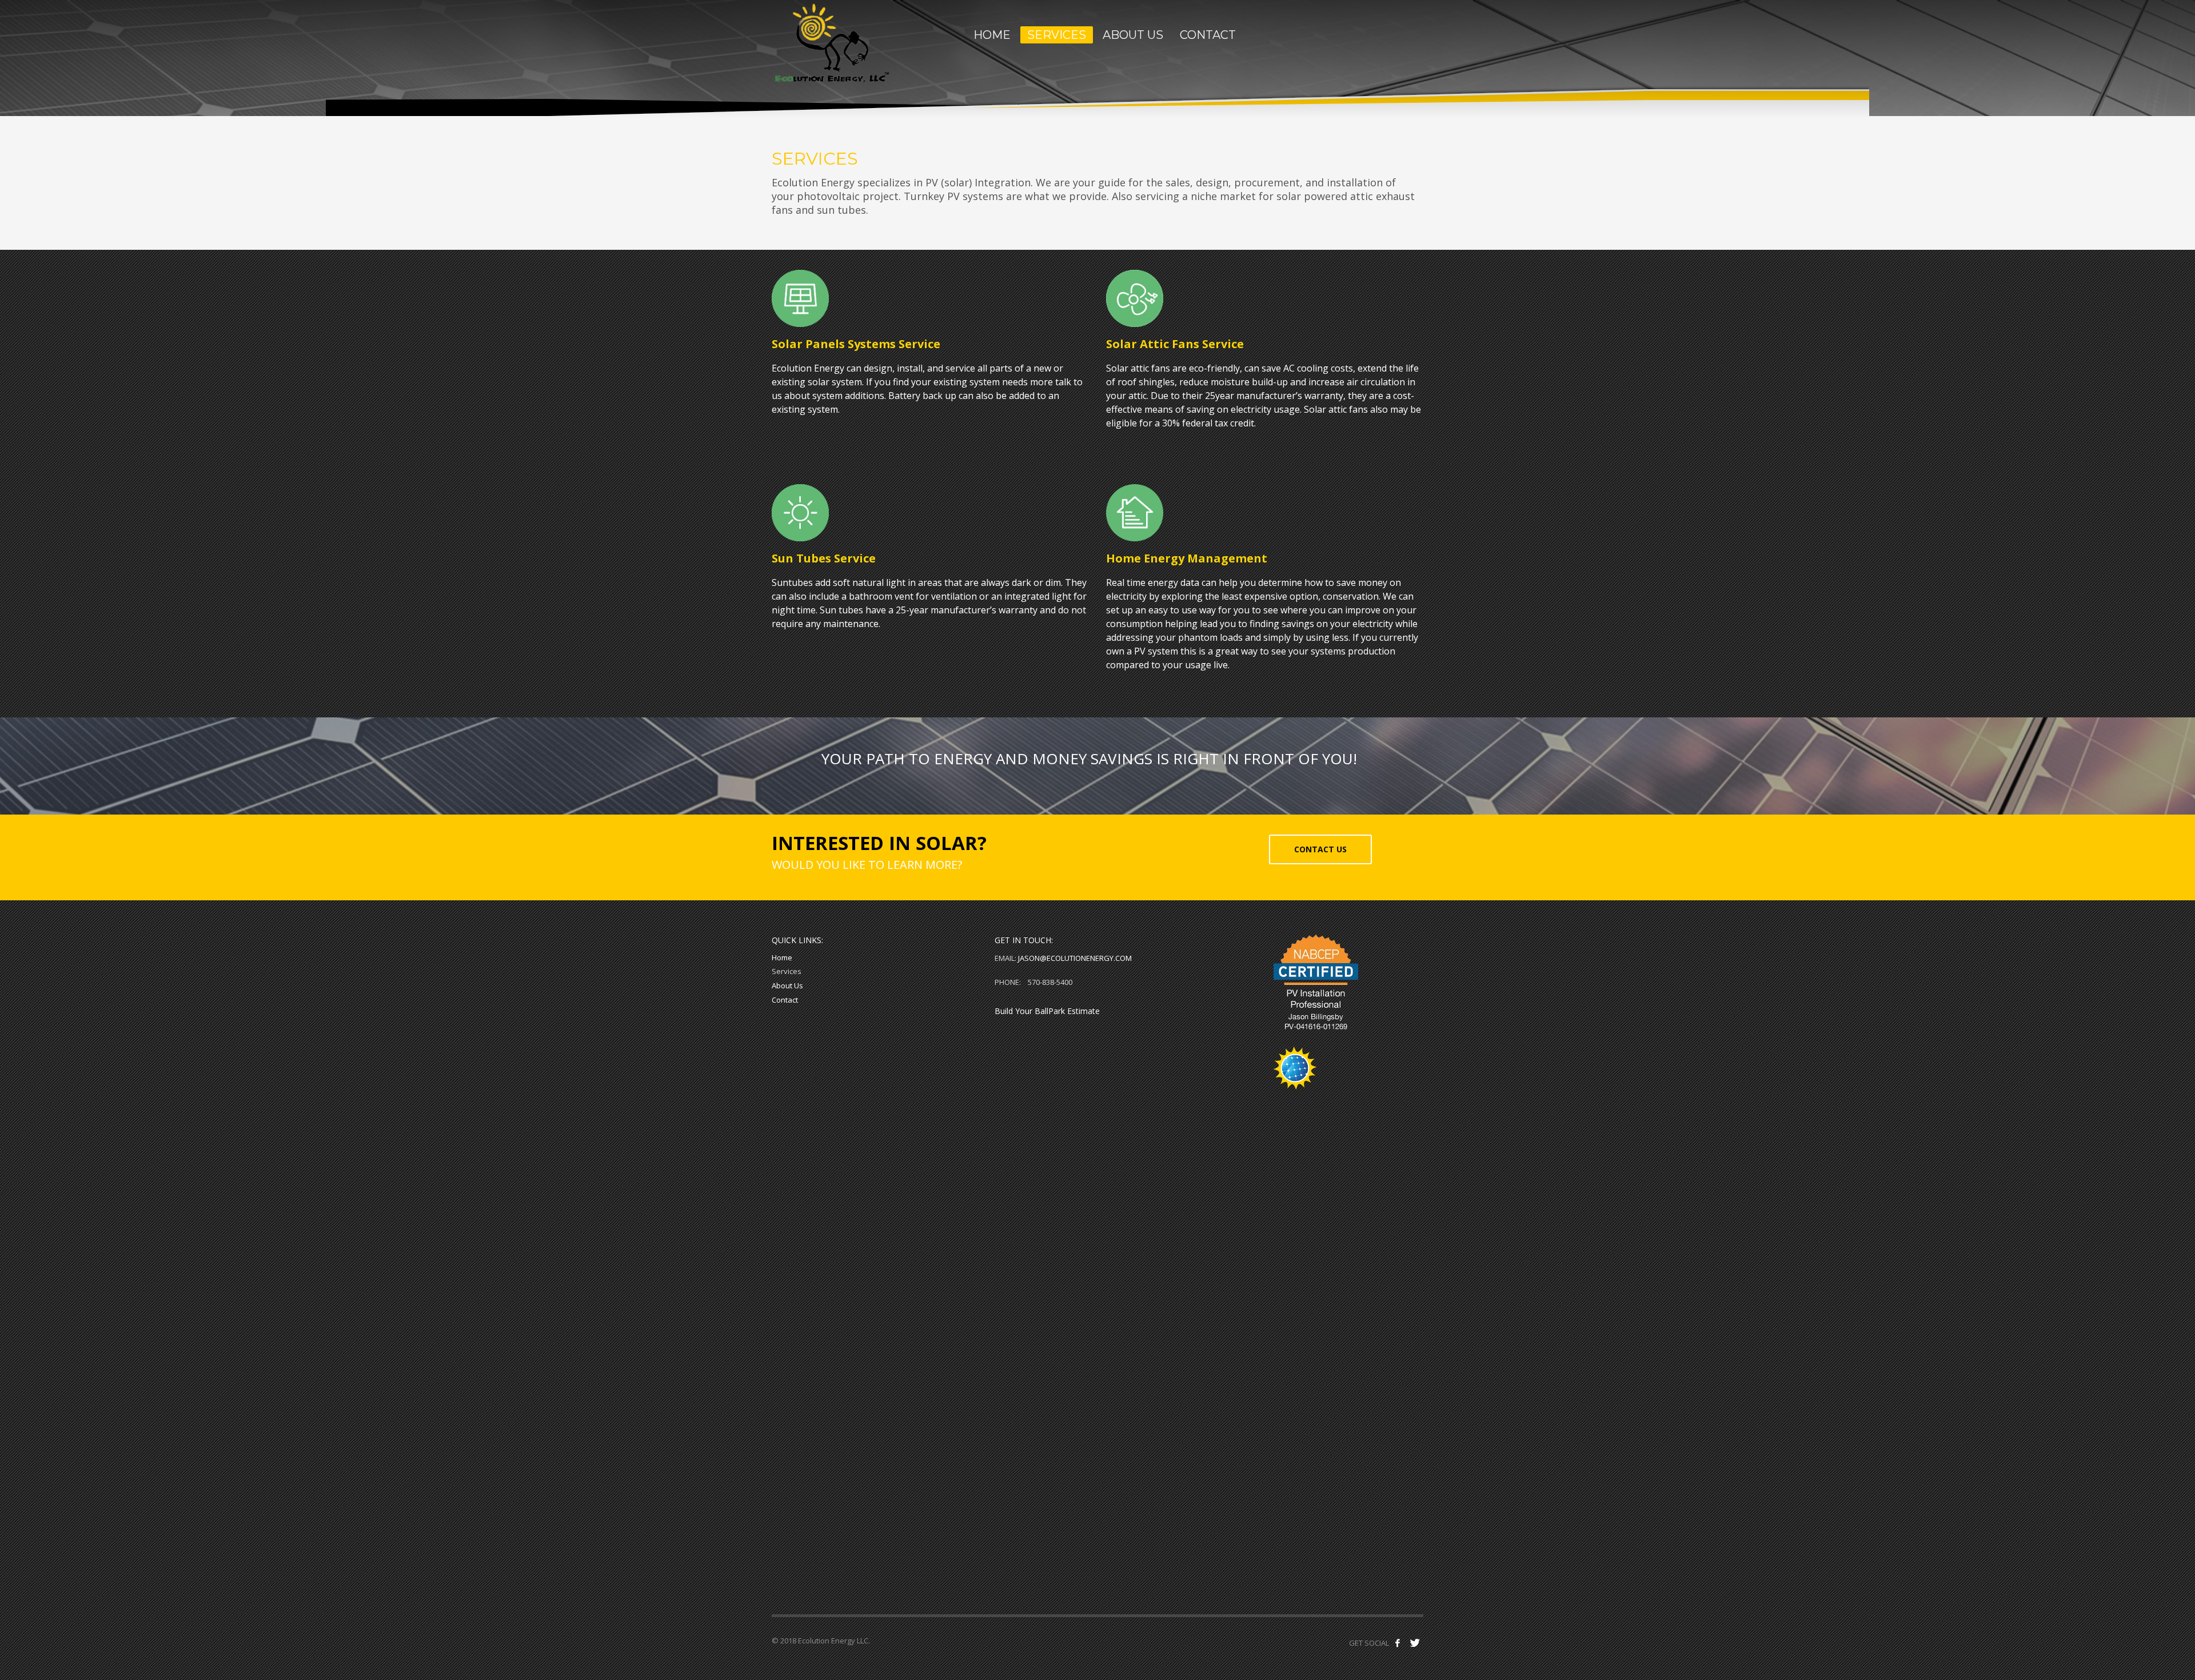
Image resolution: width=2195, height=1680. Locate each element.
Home (782, 957)
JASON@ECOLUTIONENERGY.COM (1075, 958)
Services (787, 971)
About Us (787, 985)
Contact (785, 1000)
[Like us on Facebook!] (1398, 1643)
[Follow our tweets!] (1415, 1643)
